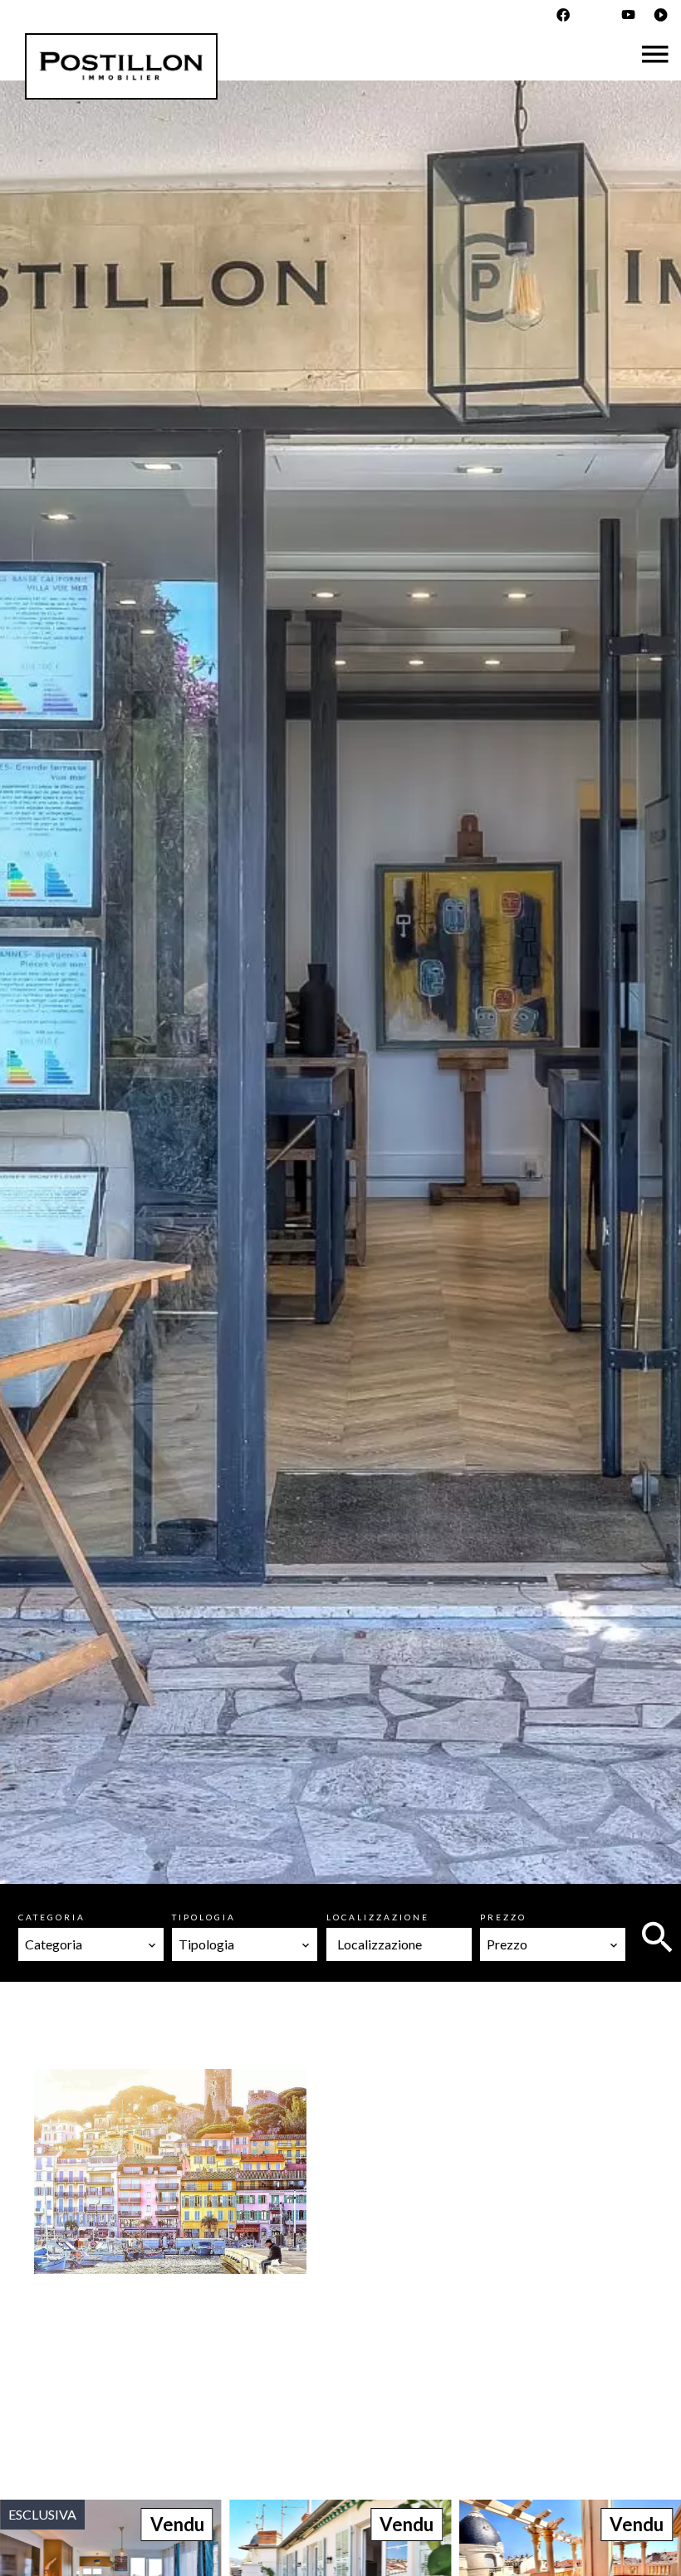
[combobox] (91, 1944)
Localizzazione (378, 1917)
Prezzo (503, 1917)
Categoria (52, 1917)
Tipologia (204, 1917)
